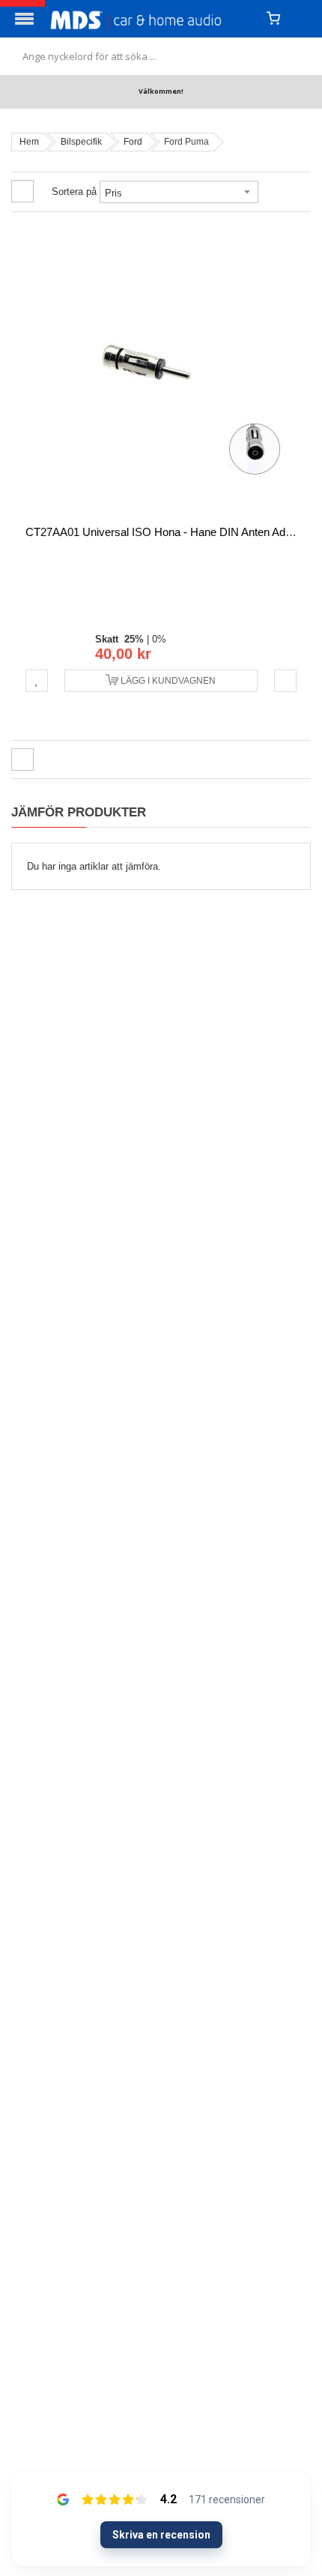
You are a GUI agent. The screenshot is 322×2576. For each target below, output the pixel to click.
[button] (37, 681)
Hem (29, 142)
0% (159, 639)
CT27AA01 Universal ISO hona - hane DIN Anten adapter (168, 532)
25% (134, 639)
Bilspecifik (81, 142)
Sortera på (74, 192)
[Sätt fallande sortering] (269, 192)
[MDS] (152, 19)
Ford (133, 142)
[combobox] (161, 56)
